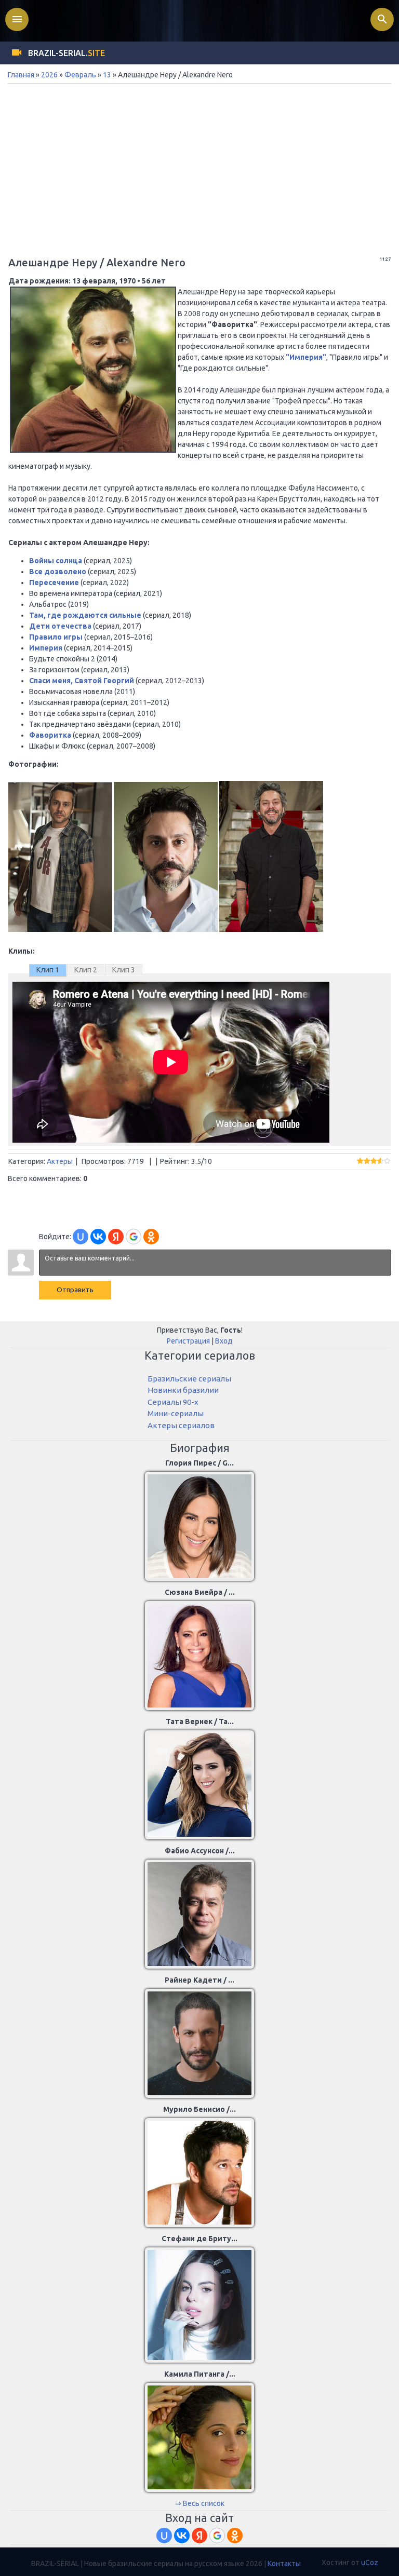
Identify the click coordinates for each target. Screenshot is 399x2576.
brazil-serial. (66, 53)
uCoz (370, 2563)
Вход (224, 1341)
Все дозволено (58, 572)
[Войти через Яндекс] (116, 1237)
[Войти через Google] (134, 1237)
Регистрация (188, 1341)
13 (107, 75)
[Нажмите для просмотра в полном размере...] (60, 929)
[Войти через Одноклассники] (151, 1237)
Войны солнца (56, 561)
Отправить (75, 1290)
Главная (21, 75)
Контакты (284, 2564)
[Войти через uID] (81, 1237)
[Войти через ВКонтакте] (98, 1237)
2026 (49, 75)
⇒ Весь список (200, 2503)
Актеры (60, 1161)
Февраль (80, 75)
